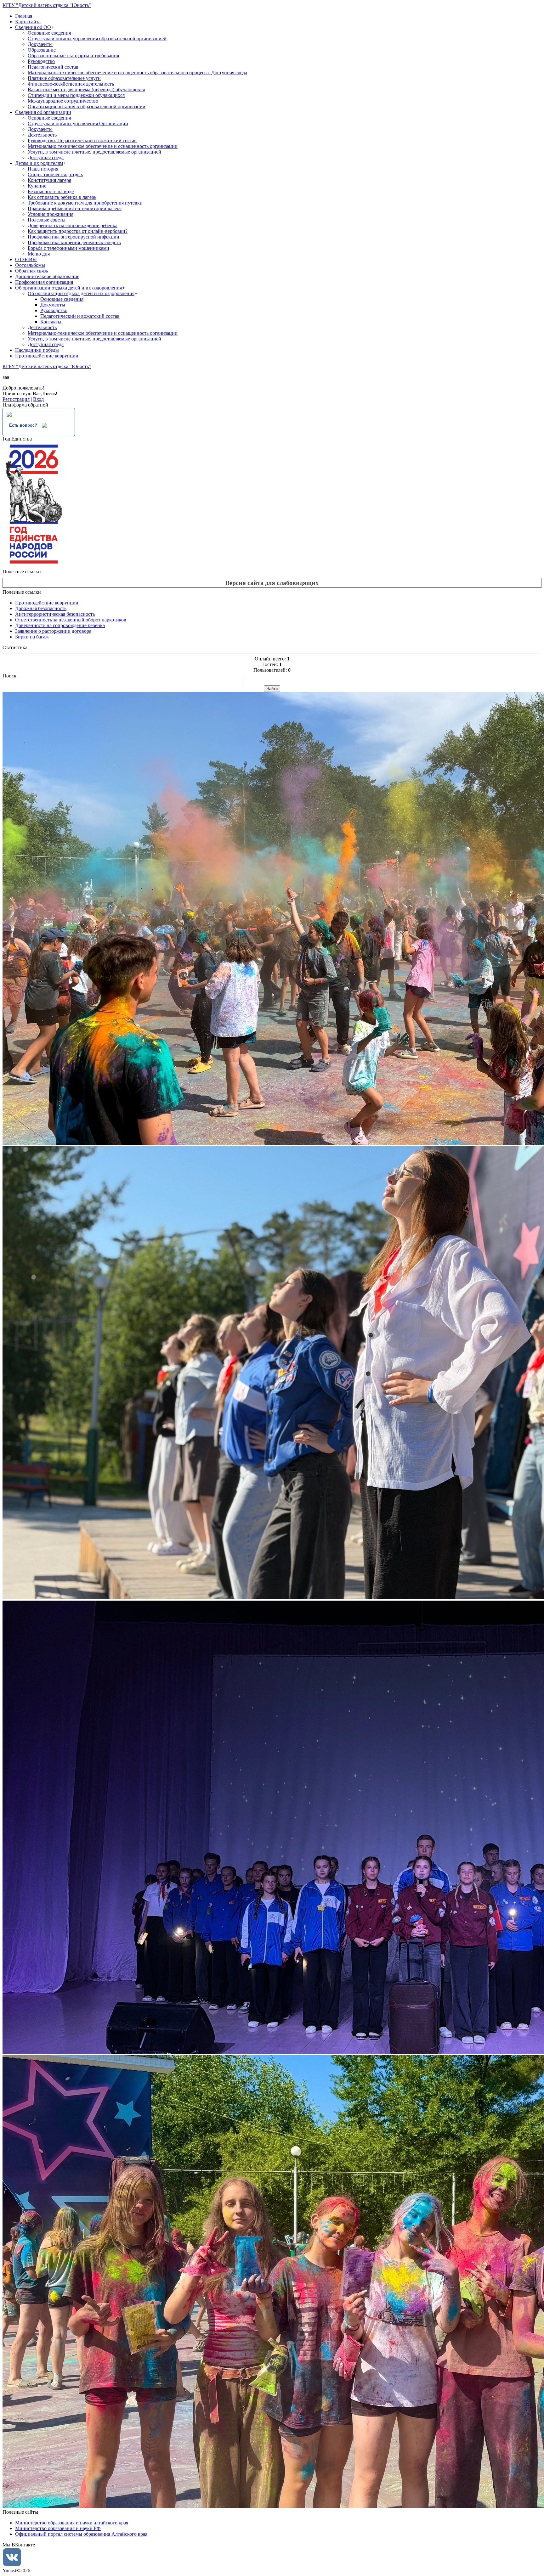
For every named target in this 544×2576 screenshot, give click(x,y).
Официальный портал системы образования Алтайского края (81, 2534)
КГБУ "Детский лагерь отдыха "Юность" (47, 5)
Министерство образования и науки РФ (58, 2528)
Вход (38, 399)
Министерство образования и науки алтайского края (72, 2523)
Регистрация (16, 399)
